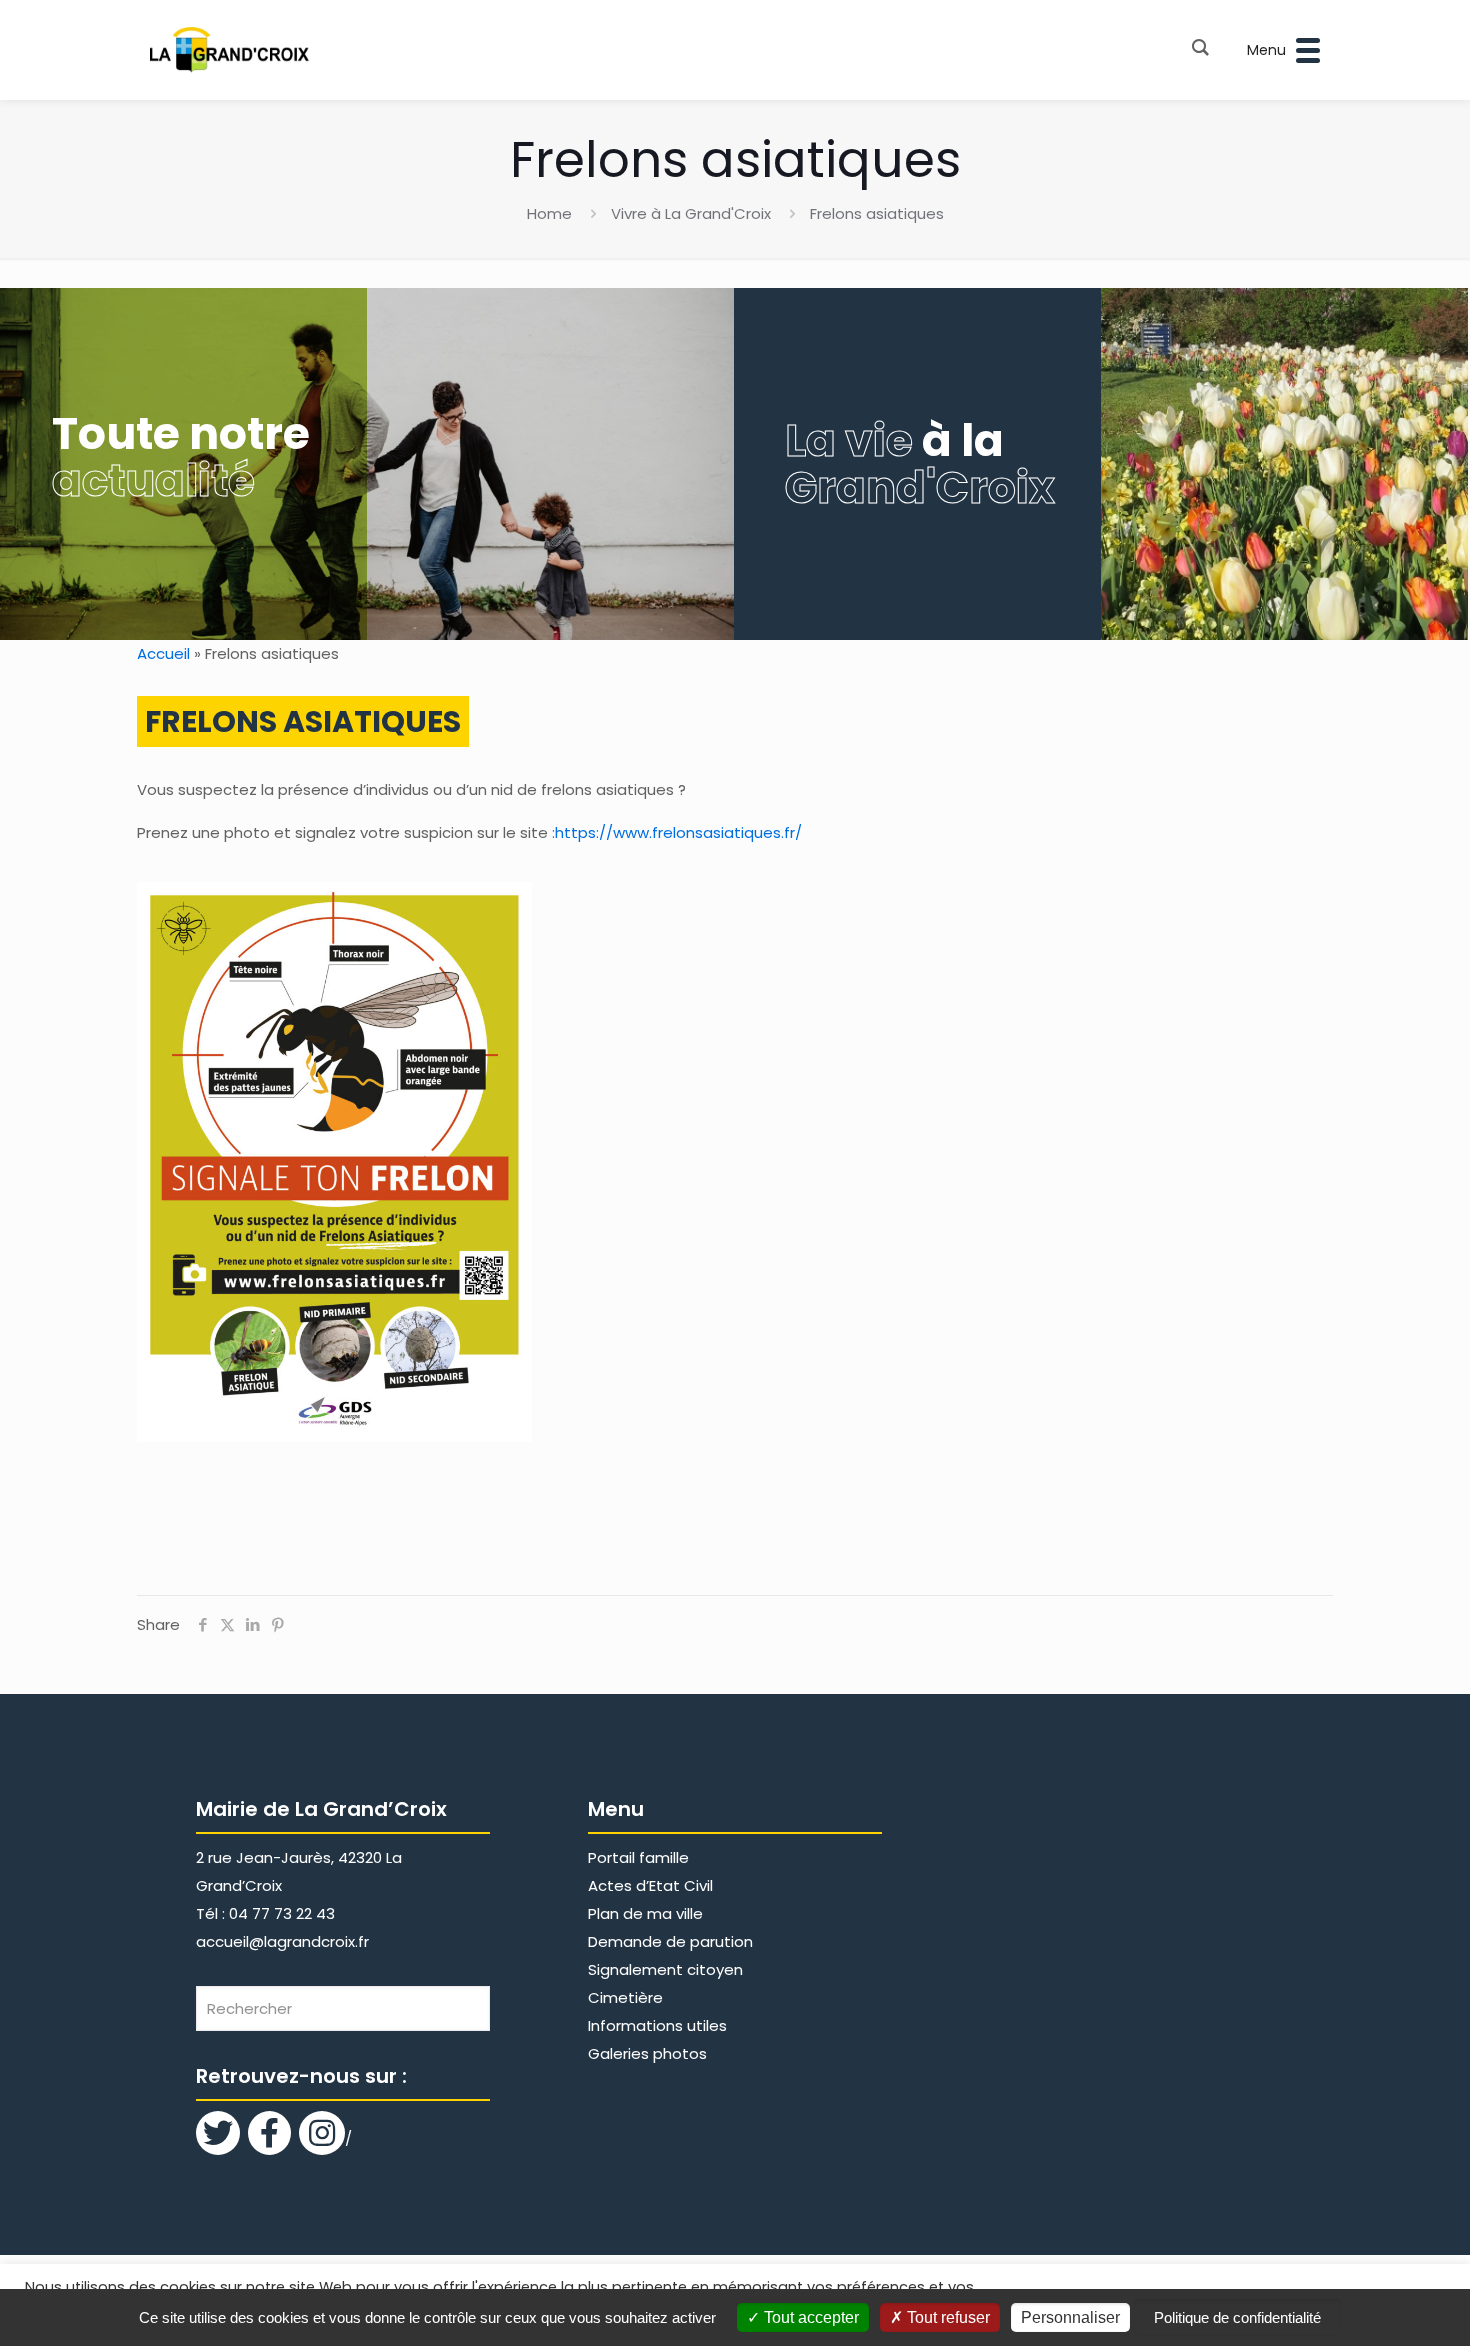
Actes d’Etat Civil (650, 1885)
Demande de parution (670, 1941)
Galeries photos (647, 2053)
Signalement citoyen (665, 1969)
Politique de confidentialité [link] (1237, 2317)
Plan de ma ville (645, 1913)
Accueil (163, 653)
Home (549, 213)
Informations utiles (657, 2025)
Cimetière (625, 1997)
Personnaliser (1070, 2317)
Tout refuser (946, 2317)
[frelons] (334, 1162)
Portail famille (638, 1857)
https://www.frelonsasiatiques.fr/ (678, 832)
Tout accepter (809, 2317)
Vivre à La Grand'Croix (691, 213)
